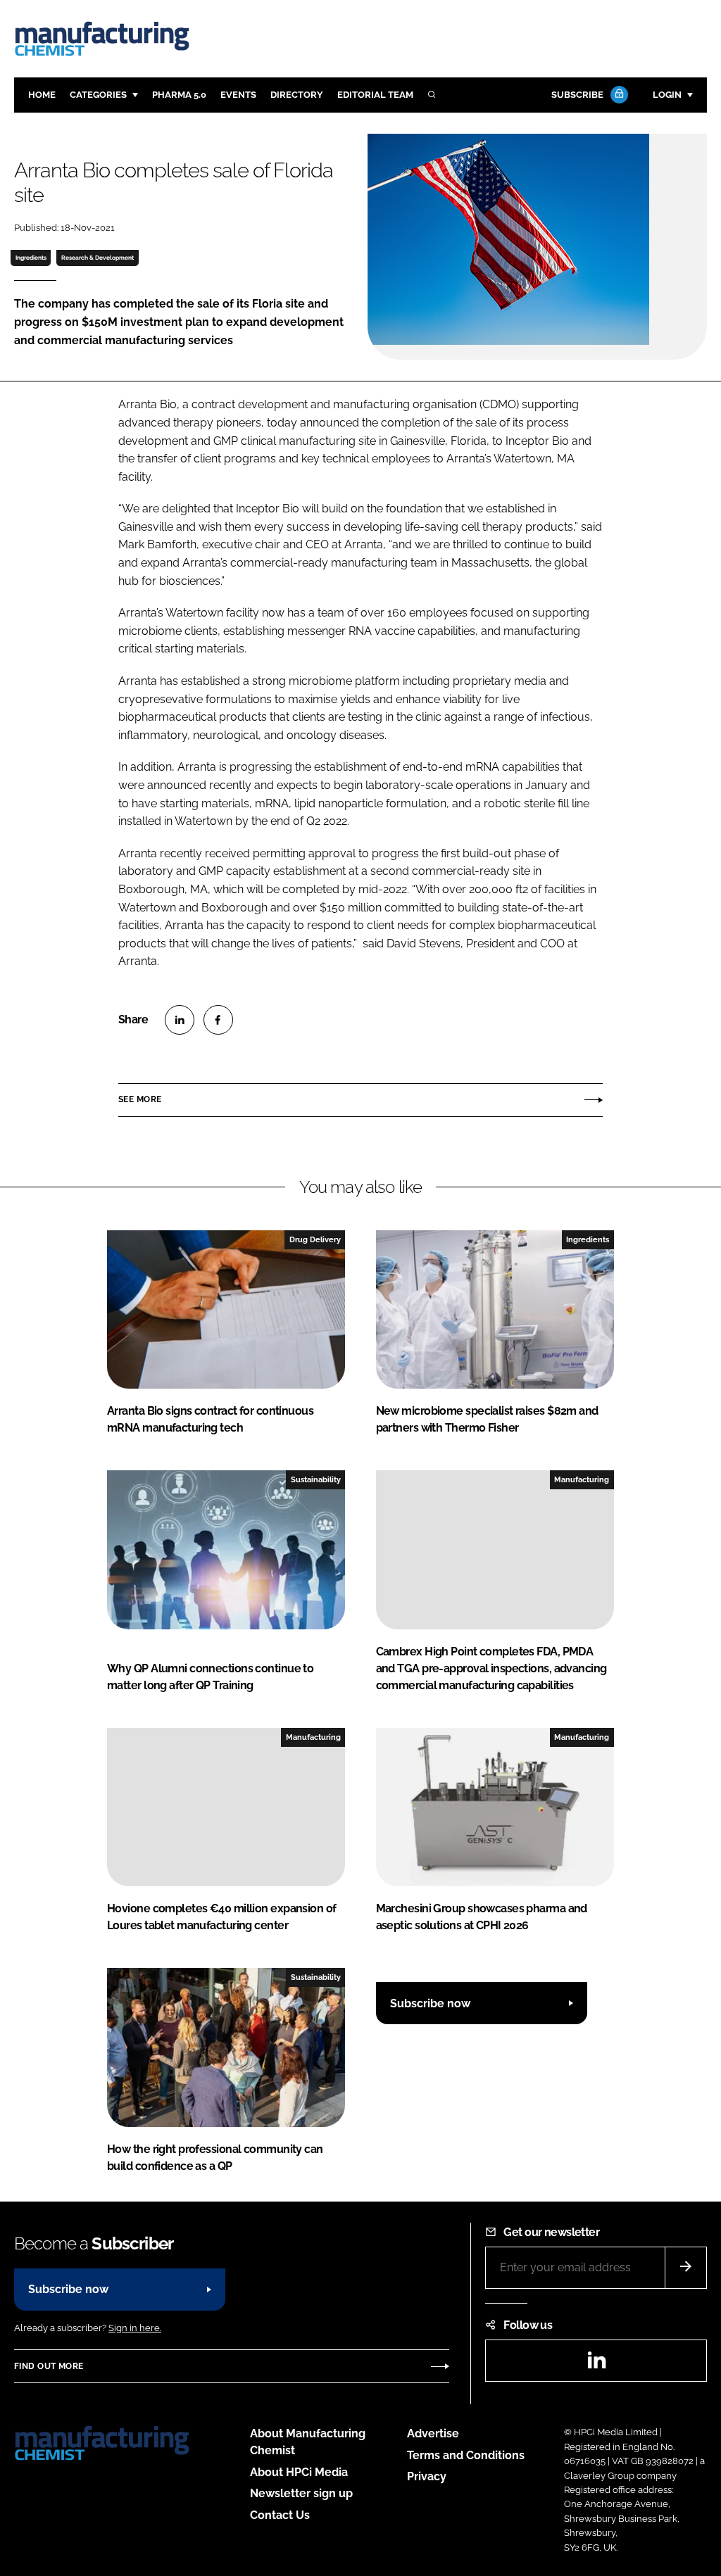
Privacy (427, 2476)
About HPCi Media (299, 2472)
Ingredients (31, 258)
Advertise (433, 2433)
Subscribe (577, 95)
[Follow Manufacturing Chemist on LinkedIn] (596, 2365)
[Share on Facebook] (218, 1020)
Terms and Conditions (466, 2455)
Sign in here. (135, 2328)
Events (238, 95)
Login (667, 95)
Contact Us (280, 2515)
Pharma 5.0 (179, 95)
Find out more (49, 2366)
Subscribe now (430, 2003)
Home (42, 95)
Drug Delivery (315, 1239)
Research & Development (98, 258)
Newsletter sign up (301, 2493)
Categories (98, 95)
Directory (297, 95)
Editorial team (375, 95)
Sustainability (316, 1479)
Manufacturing (582, 1479)
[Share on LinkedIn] (180, 1020)
